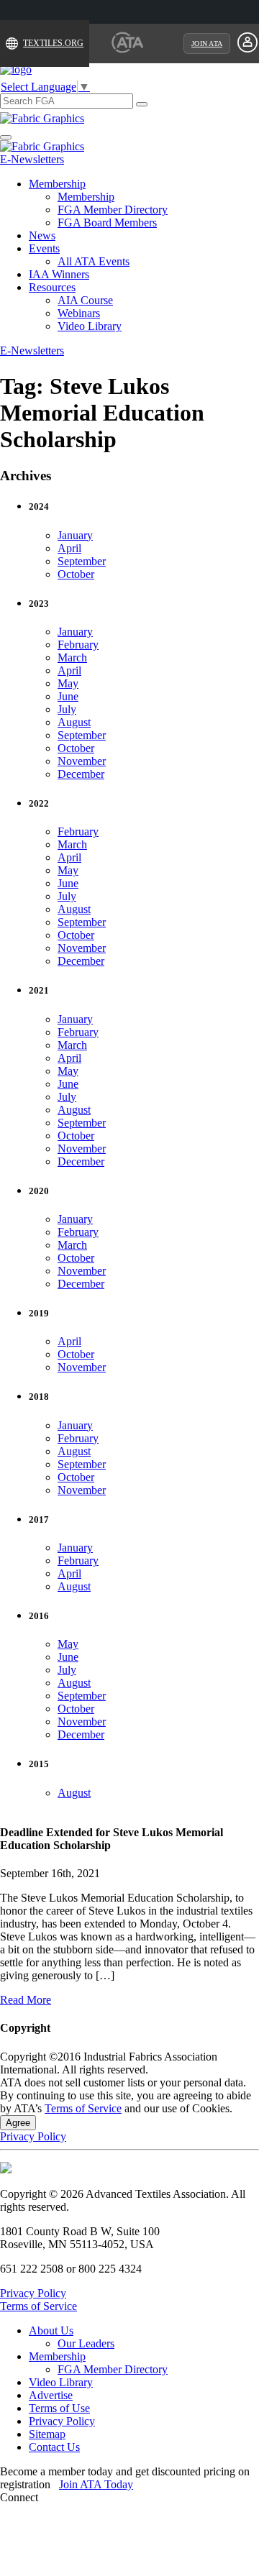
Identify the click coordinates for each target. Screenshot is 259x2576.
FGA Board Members (107, 223)
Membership (57, 184)
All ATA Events (94, 261)
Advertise (51, 2395)
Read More (26, 2000)
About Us (51, 2330)
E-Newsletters (32, 159)
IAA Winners (59, 274)
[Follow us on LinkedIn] (71, 2497)
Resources (52, 287)
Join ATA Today (96, 2484)
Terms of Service (83, 2108)
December (81, 774)
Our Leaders (86, 2343)
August (74, 722)
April (69, 548)
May (68, 683)
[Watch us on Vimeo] (106, 2497)
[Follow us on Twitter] (88, 2497)
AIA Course (85, 300)
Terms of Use (59, 2408)
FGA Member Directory (113, 210)
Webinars (79, 313)
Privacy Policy (33, 2136)
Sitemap (47, 2434)
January (75, 535)
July (67, 709)
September (82, 561)
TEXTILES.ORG (53, 43)
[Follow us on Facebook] (54, 2497)
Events (44, 248)
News (42, 235)
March (72, 657)
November (82, 761)
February (78, 645)
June (68, 696)
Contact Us (54, 2447)
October (76, 574)
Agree (18, 2123)
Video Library (90, 326)
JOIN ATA (207, 43)
